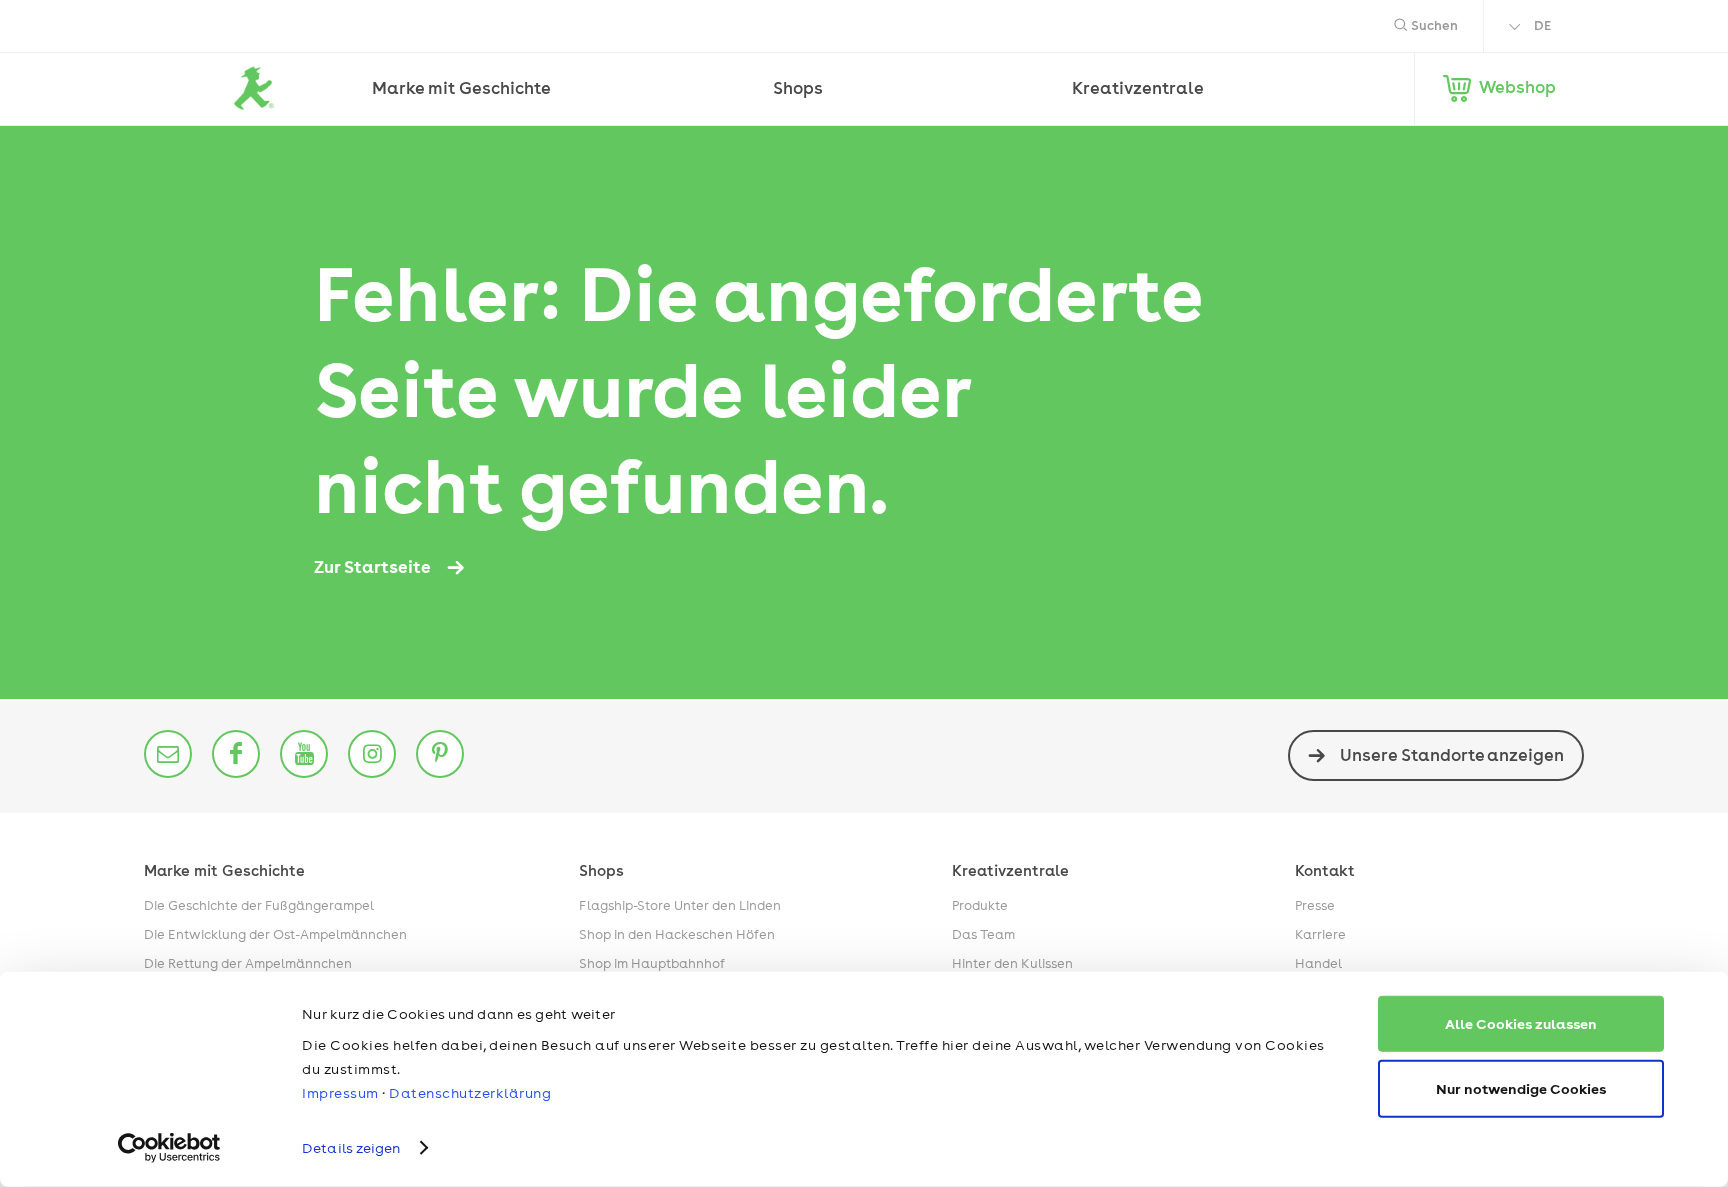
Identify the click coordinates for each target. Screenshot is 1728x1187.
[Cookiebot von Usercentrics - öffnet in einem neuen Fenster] (169, 1148)
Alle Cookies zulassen (1521, 1023)
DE (1542, 25)
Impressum (340, 1093)
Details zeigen (351, 1148)
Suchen (1433, 25)
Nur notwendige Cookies (1521, 1087)
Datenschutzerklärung (470, 1093)
